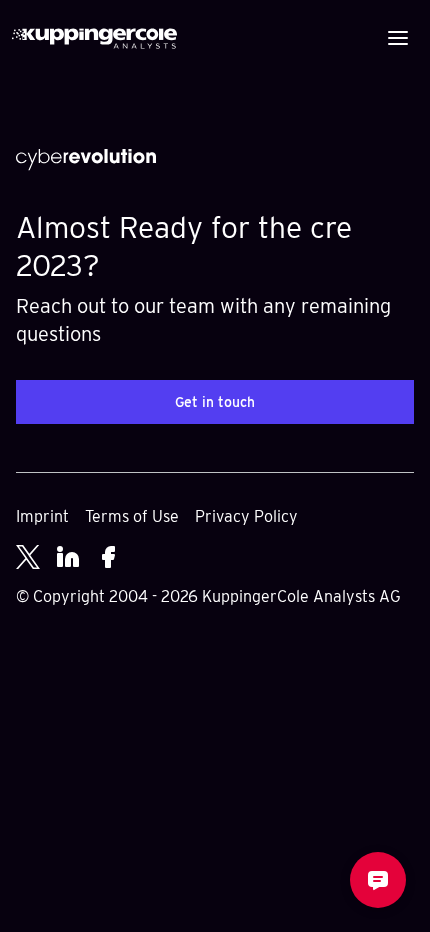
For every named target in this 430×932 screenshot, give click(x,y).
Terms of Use (132, 516)
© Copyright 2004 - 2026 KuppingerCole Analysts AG (208, 596)
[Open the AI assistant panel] (378, 880)
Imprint (42, 516)
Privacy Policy (246, 516)
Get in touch (215, 402)
